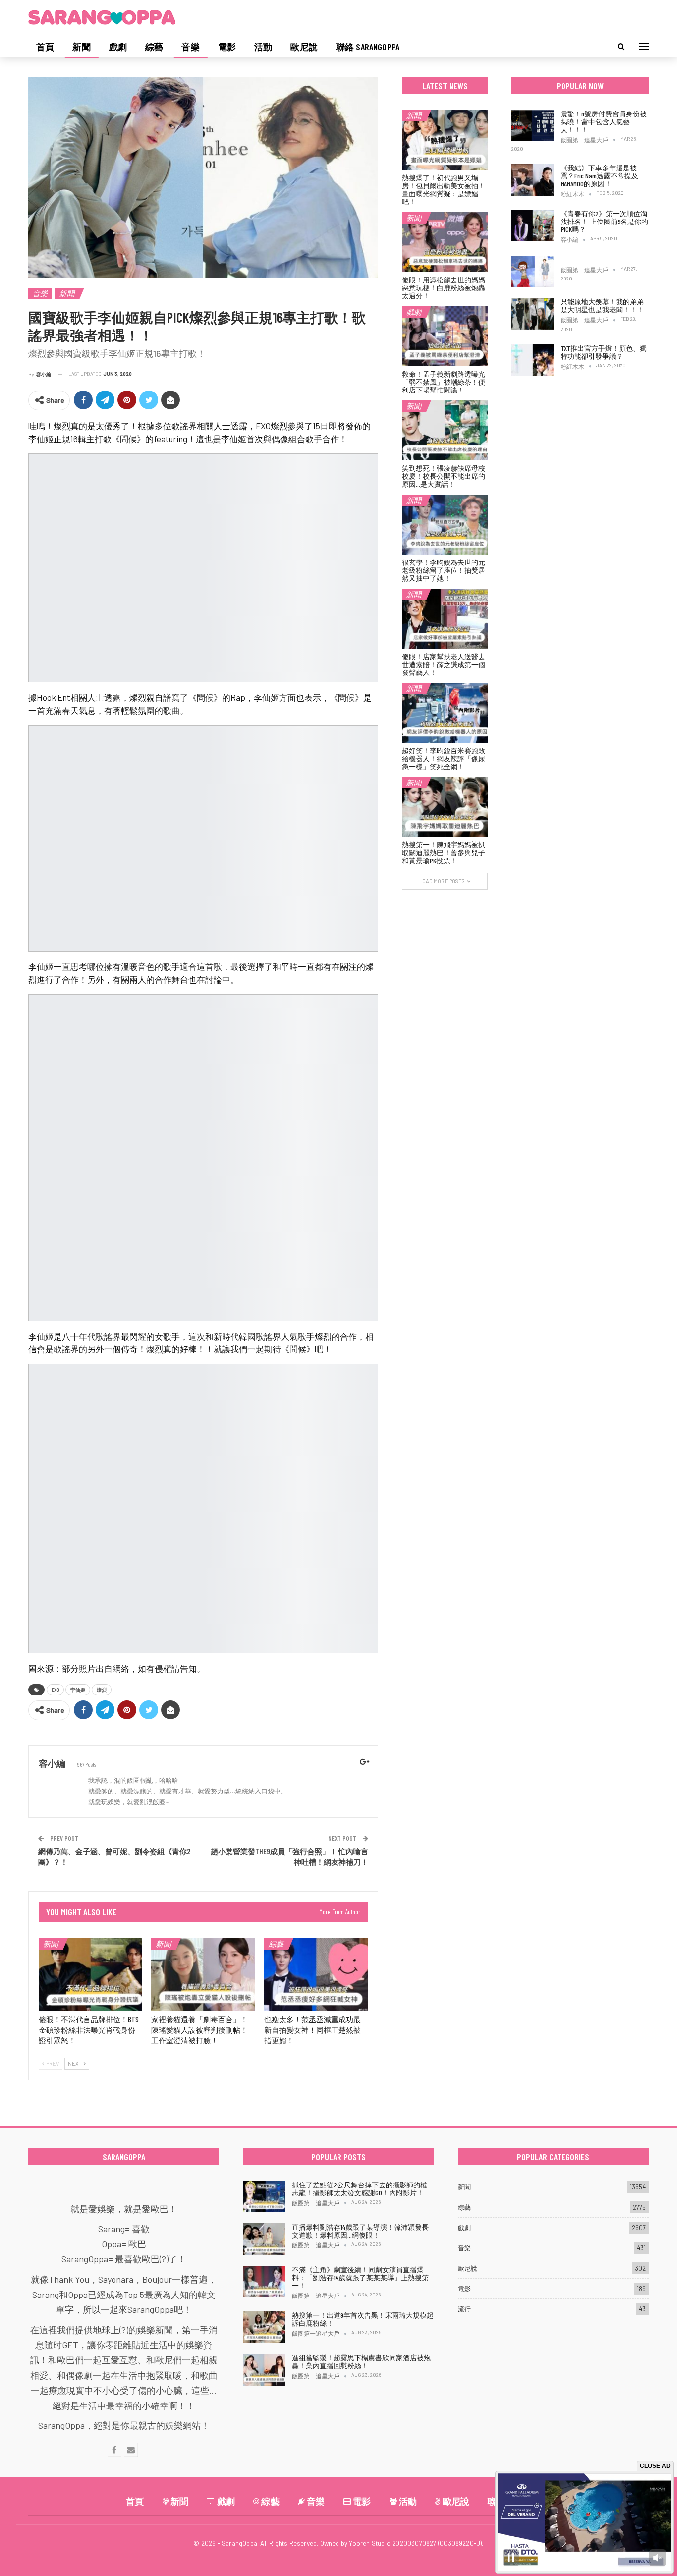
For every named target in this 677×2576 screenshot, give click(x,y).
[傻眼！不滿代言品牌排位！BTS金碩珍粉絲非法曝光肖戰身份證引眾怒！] (90, 1975)
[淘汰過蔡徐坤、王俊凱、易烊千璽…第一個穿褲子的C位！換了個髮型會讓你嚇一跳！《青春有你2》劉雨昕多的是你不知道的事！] (533, 272)
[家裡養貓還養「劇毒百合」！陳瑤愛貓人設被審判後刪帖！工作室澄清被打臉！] (203, 1975)
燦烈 (102, 1690)
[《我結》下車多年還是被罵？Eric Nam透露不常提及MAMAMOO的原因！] (533, 180)
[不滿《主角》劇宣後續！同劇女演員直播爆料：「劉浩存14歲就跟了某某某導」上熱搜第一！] (264, 2282)
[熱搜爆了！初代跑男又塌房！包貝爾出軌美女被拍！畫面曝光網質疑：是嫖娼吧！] (445, 140)
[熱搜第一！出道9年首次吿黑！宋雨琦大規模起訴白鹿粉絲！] (264, 2327)
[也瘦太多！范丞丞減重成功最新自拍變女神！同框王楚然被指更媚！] (316, 1975)
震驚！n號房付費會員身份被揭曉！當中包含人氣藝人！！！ (604, 122)
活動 (263, 47)
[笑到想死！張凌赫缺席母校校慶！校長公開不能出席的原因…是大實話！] (445, 430)
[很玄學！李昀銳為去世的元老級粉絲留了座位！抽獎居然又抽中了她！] (445, 525)
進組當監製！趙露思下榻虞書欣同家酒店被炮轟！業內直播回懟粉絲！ (361, 2362)
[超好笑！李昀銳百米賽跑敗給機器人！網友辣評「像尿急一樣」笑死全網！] (445, 713)
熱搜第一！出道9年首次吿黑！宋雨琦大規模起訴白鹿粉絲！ (363, 2319)
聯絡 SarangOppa (368, 47)
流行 (464, 2309)
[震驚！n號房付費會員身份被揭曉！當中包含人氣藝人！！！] (533, 126)
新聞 (81, 47)
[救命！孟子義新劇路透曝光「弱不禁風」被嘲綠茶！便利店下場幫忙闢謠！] (445, 336)
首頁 (45, 47)
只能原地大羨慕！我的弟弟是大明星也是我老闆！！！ (602, 306)
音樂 (190, 47)
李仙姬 (78, 1690)
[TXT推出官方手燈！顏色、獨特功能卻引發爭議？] (533, 360)
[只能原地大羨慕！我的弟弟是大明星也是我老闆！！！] (533, 314)
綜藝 (154, 47)
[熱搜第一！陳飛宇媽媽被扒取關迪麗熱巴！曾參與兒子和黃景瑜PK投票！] (445, 807)
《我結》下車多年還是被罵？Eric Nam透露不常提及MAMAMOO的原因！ (599, 176)
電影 (227, 47)
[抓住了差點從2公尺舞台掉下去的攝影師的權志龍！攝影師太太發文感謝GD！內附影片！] (264, 2197)
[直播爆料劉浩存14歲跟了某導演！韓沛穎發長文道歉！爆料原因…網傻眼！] (264, 2239)
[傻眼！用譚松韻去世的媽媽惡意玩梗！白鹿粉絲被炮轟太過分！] (445, 242)
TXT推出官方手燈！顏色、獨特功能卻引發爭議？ (604, 352)
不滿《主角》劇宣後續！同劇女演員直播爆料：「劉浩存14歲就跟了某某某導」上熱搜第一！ (360, 2277)
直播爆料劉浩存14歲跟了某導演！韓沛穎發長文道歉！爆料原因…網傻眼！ (360, 2231)
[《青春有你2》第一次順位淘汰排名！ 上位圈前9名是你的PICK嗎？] (533, 225)
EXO (55, 1690)
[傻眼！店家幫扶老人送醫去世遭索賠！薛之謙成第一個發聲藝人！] (445, 619)
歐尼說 (304, 47)
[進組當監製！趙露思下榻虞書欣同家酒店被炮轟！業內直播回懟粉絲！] (264, 2370)
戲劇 (118, 47)
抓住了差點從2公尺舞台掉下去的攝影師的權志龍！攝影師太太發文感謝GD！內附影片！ (360, 2189)
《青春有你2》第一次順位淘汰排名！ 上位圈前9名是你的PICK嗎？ (604, 221)
